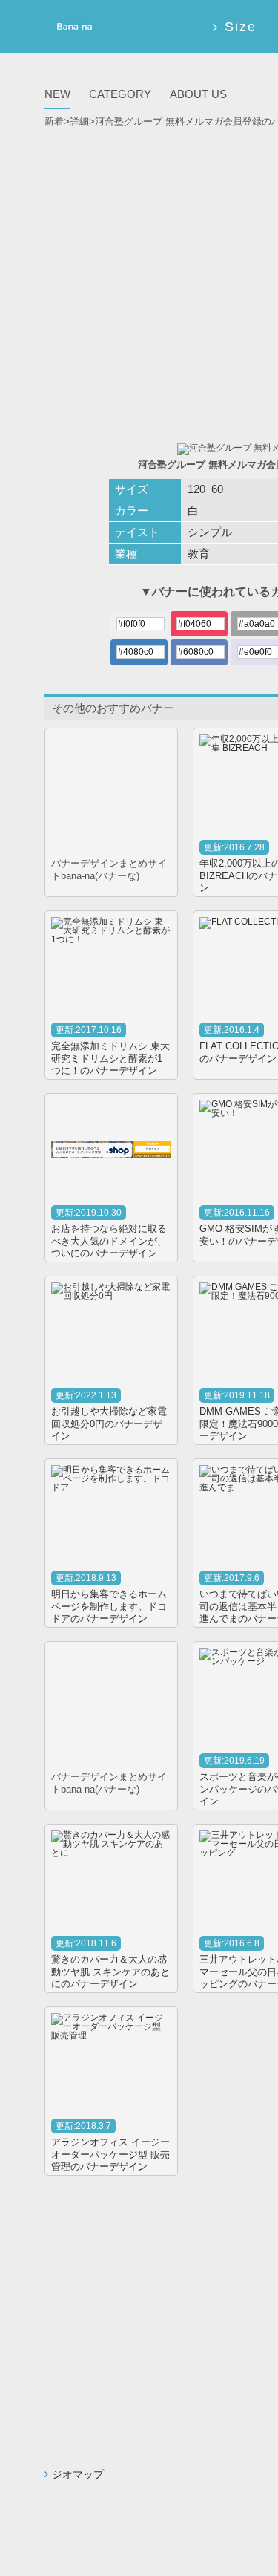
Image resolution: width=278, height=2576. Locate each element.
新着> (57, 121)
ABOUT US (198, 94)
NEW (57, 94)
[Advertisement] (139, 280)
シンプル (210, 532)
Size (240, 27)
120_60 (205, 489)
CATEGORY (120, 94)
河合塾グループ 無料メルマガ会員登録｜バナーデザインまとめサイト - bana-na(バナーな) (72, 29)
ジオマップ (78, 2474)
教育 (199, 554)
